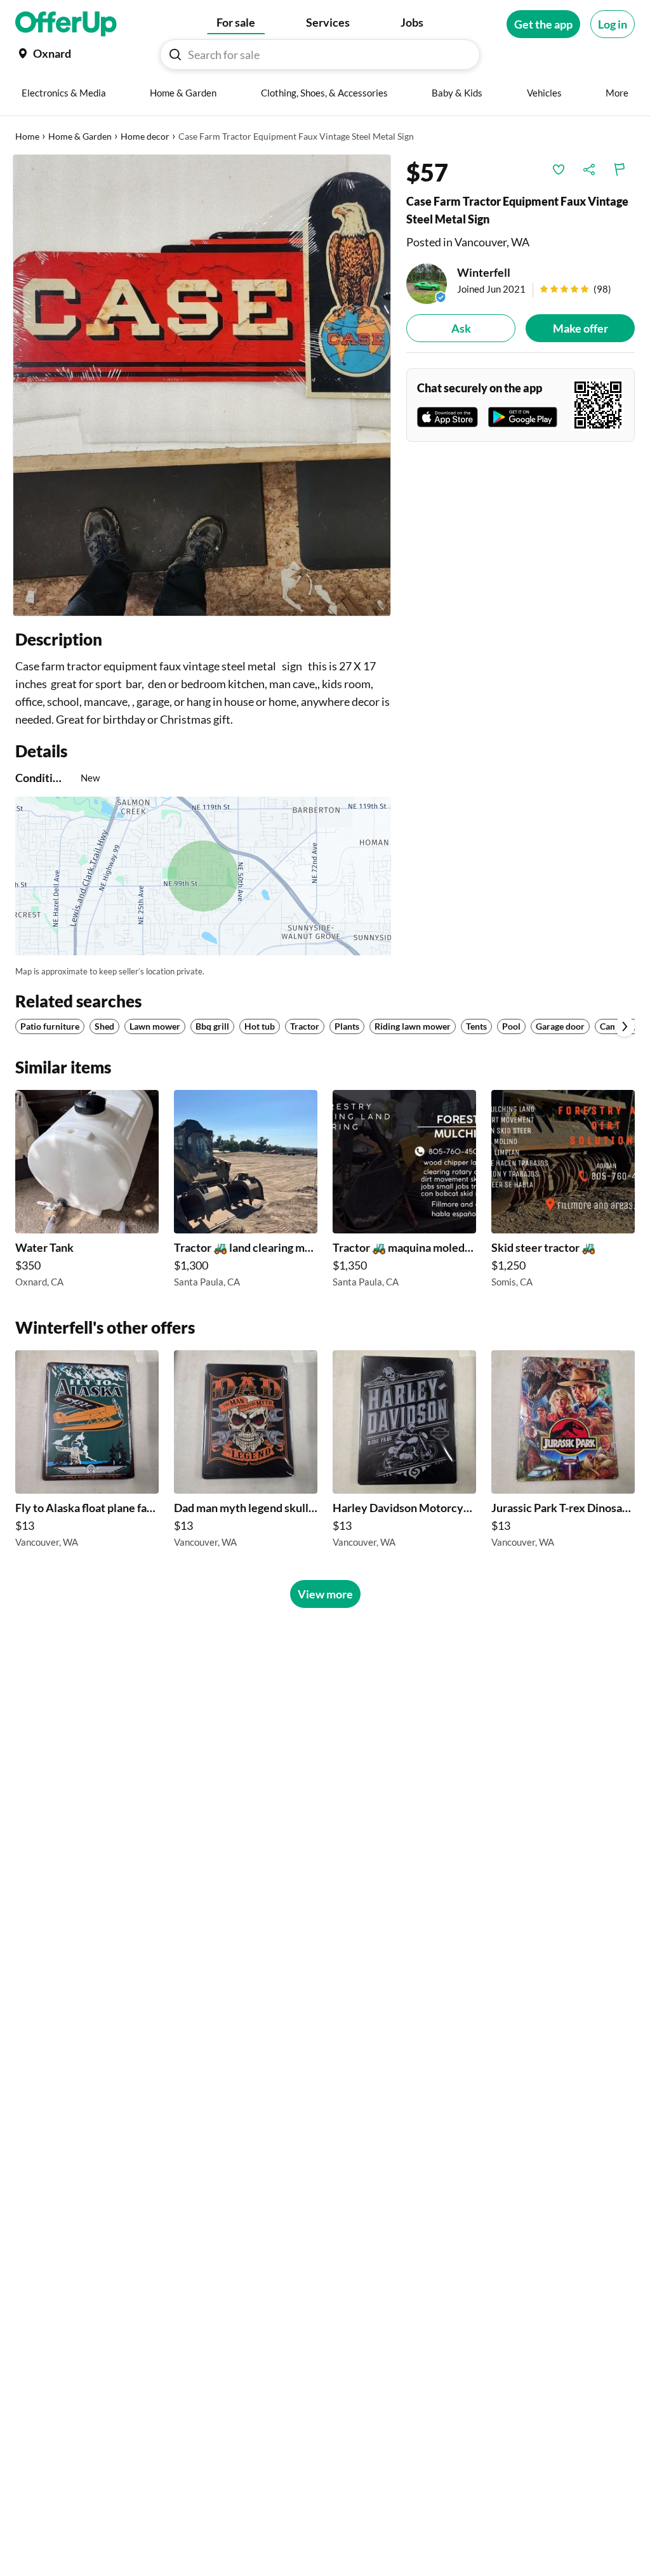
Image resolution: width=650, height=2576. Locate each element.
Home (27, 136)
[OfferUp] (66, 24)
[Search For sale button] (175, 55)
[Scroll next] (625, 1026)
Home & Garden (80, 136)
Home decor (145, 136)
